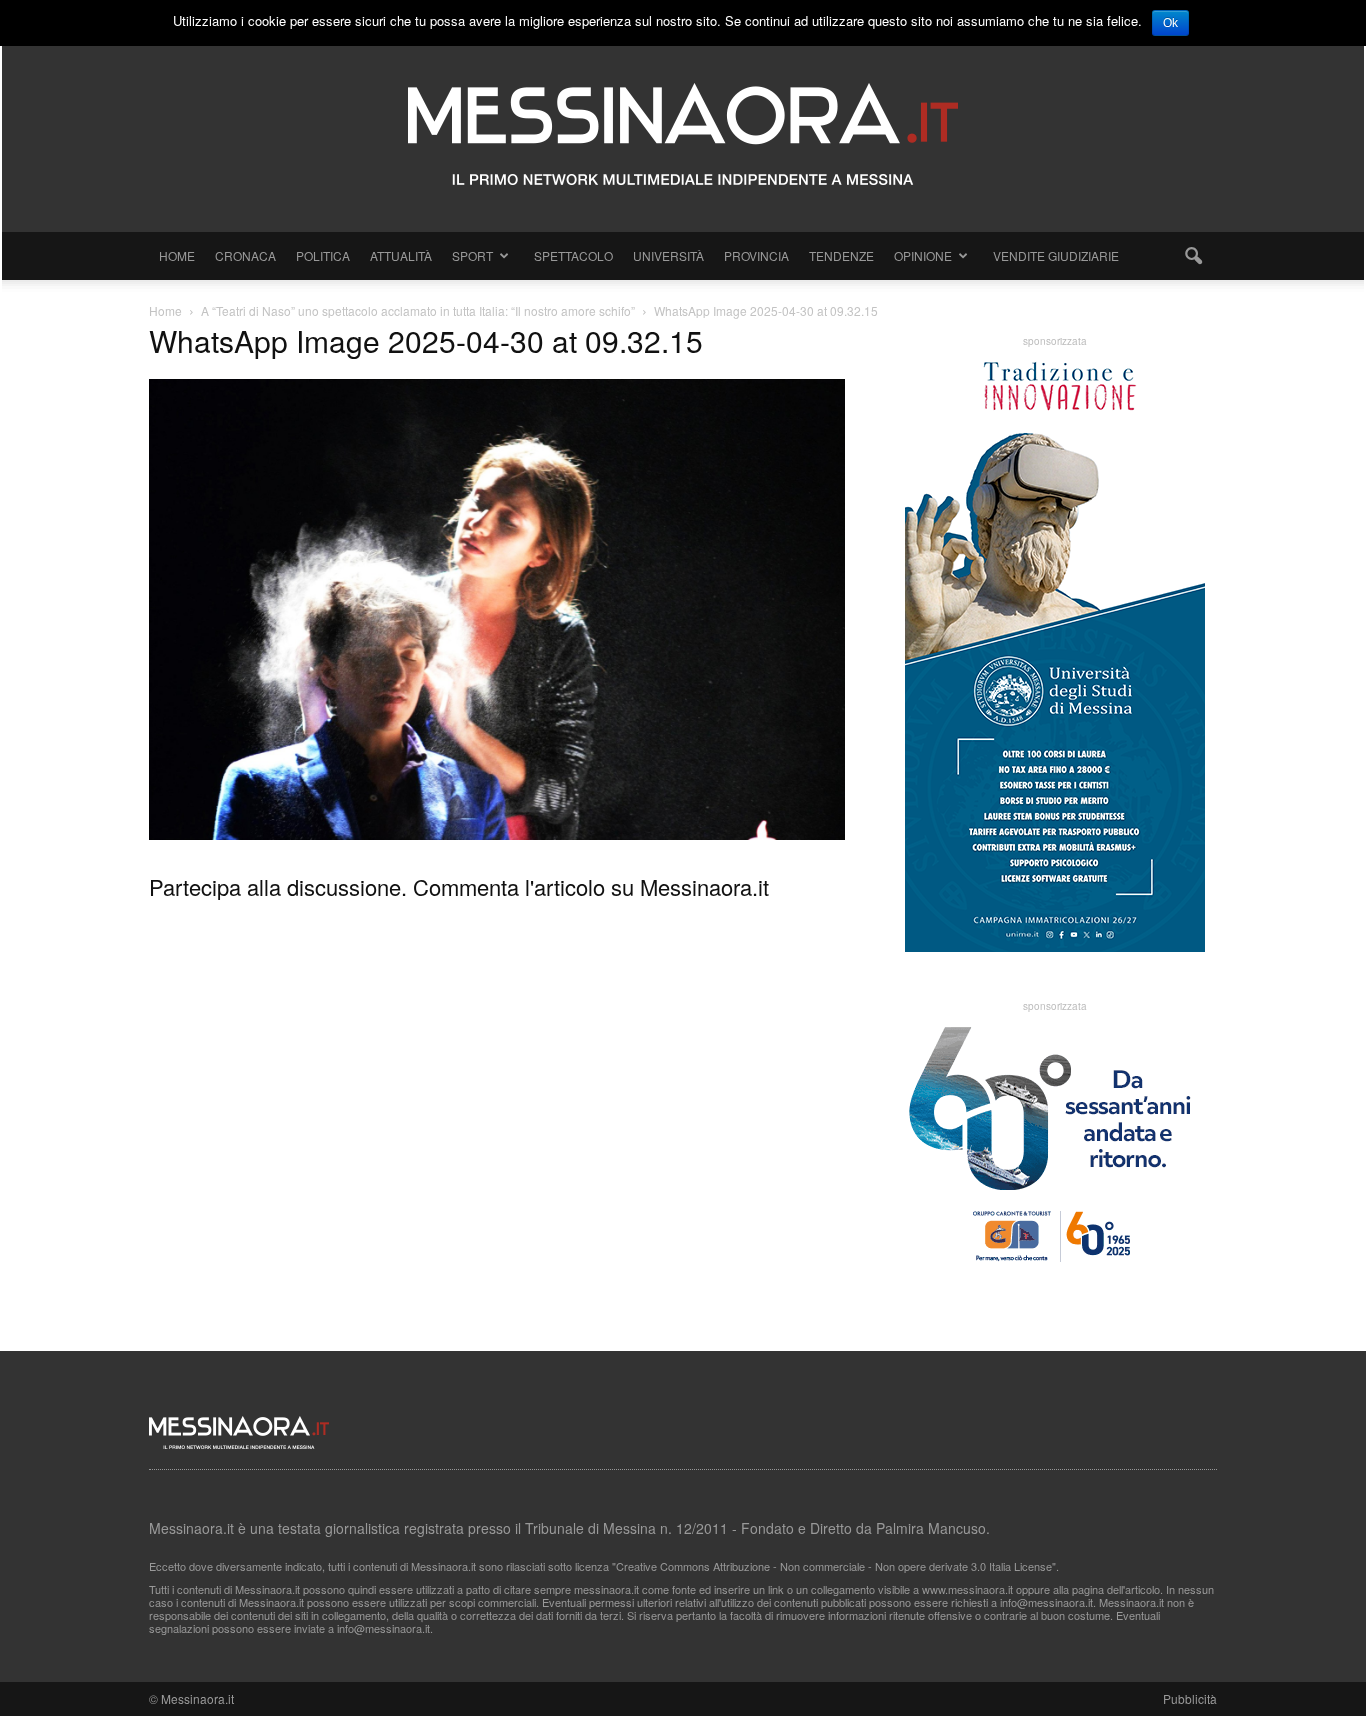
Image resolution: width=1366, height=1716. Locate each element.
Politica (323, 255)
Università (668, 255)
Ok (1170, 23)
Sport (472, 255)
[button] (1193, 256)
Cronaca (245, 255)
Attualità (401, 255)
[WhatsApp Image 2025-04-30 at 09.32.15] (497, 834)
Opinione (923, 255)
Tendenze (841, 255)
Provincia (756, 255)
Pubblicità (1190, 1698)
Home (177, 255)
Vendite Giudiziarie (1056, 255)
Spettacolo (573, 255)
